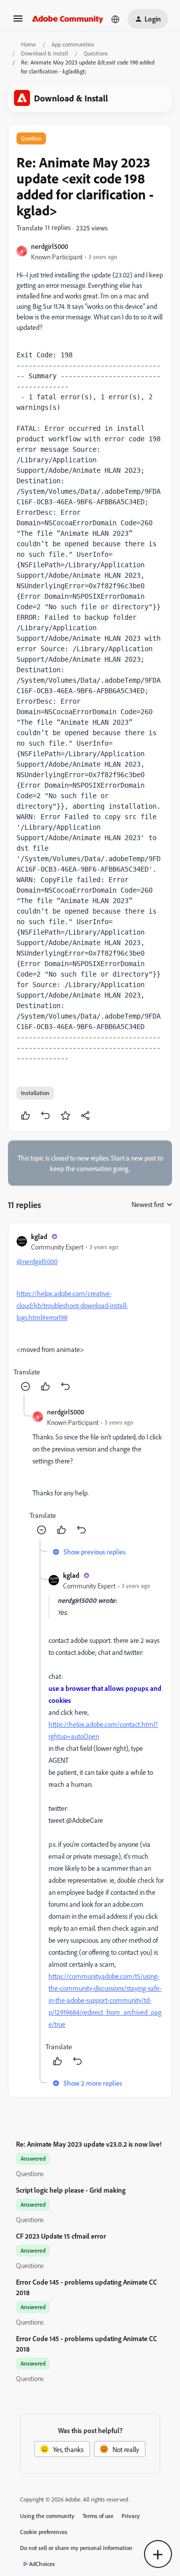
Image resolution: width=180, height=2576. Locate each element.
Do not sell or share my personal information (76, 2548)
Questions (96, 53)
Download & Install (44, 53)
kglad (39, 1236)
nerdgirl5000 (49, 246)
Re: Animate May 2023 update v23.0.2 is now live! (89, 2144)
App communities (73, 44)
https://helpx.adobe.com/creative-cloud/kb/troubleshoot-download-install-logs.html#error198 (72, 1305)
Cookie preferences (44, 2532)
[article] (90, 1313)
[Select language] (115, 19)
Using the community (47, 2516)
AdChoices (42, 2564)
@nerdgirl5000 (37, 1261)
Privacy (131, 2516)
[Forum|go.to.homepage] (68, 19)
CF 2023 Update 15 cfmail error (61, 2236)
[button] (18, 22)
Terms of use (98, 2516)
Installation (35, 1093)
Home (28, 44)
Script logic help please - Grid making (71, 2190)
